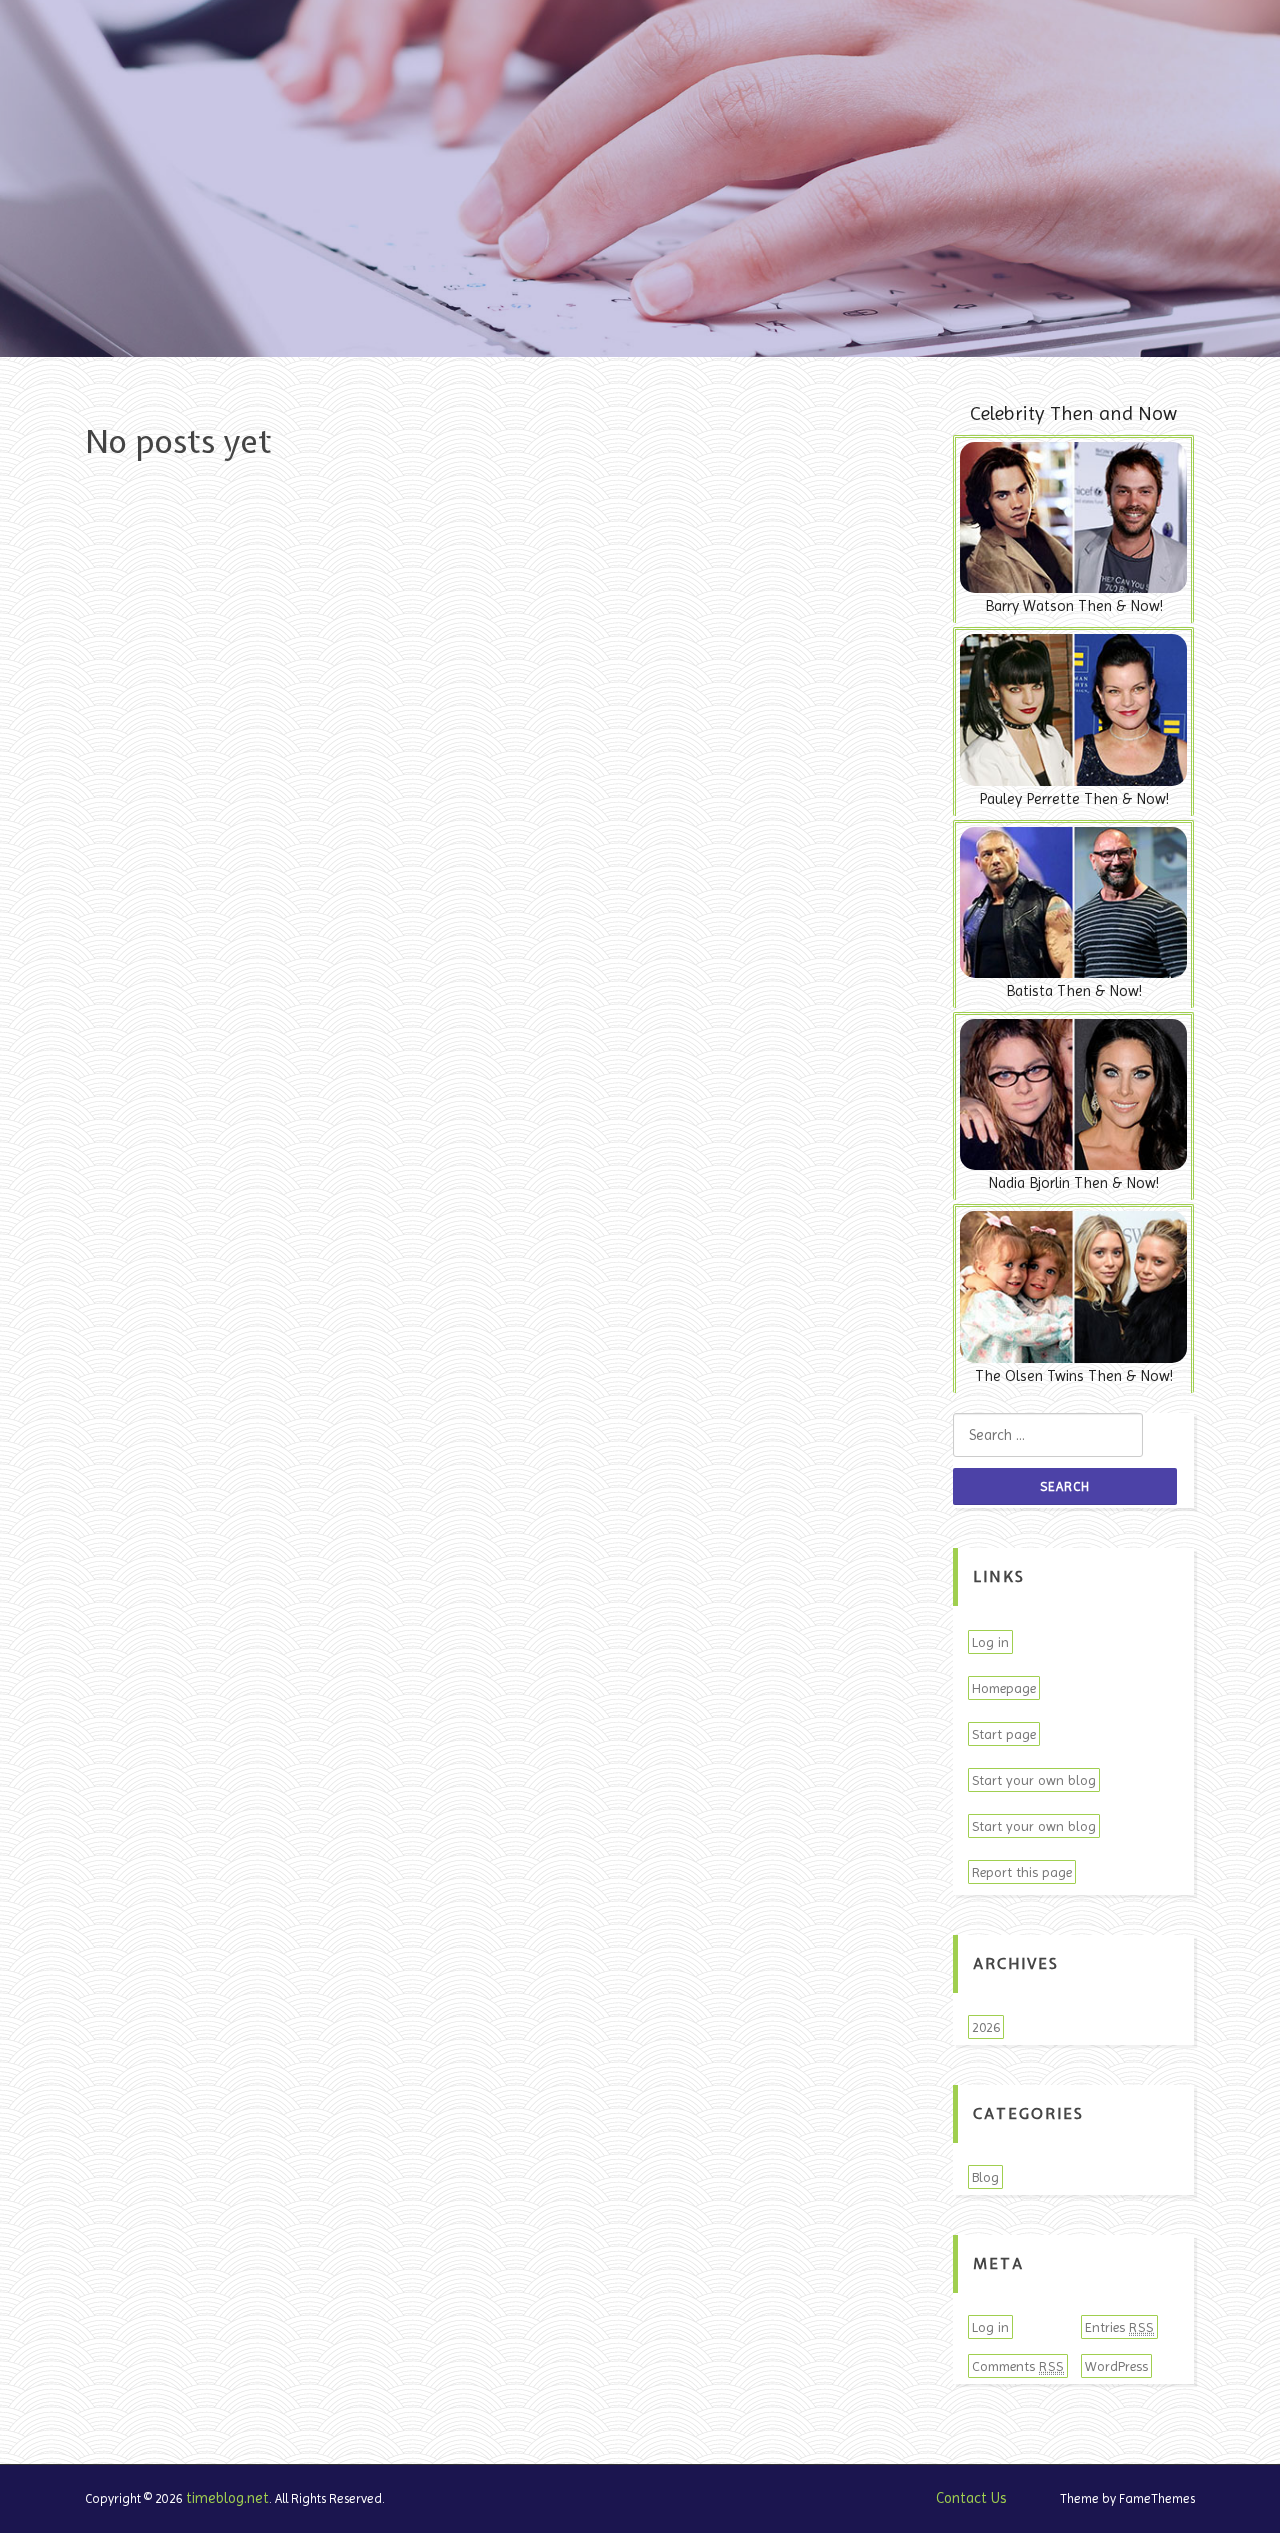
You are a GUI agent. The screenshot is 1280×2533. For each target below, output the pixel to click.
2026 (986, 2027)
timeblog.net (227, 2498)
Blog (985, 2177)
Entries (1119, 2327)
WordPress (1116, 2366)
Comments (1018, 2366)
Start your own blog (1034, 1780)
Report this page (1022, 1872)
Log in (990, 1642)
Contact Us (971, 2498)
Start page (1004, 1734)
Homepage (1004, 1688)
